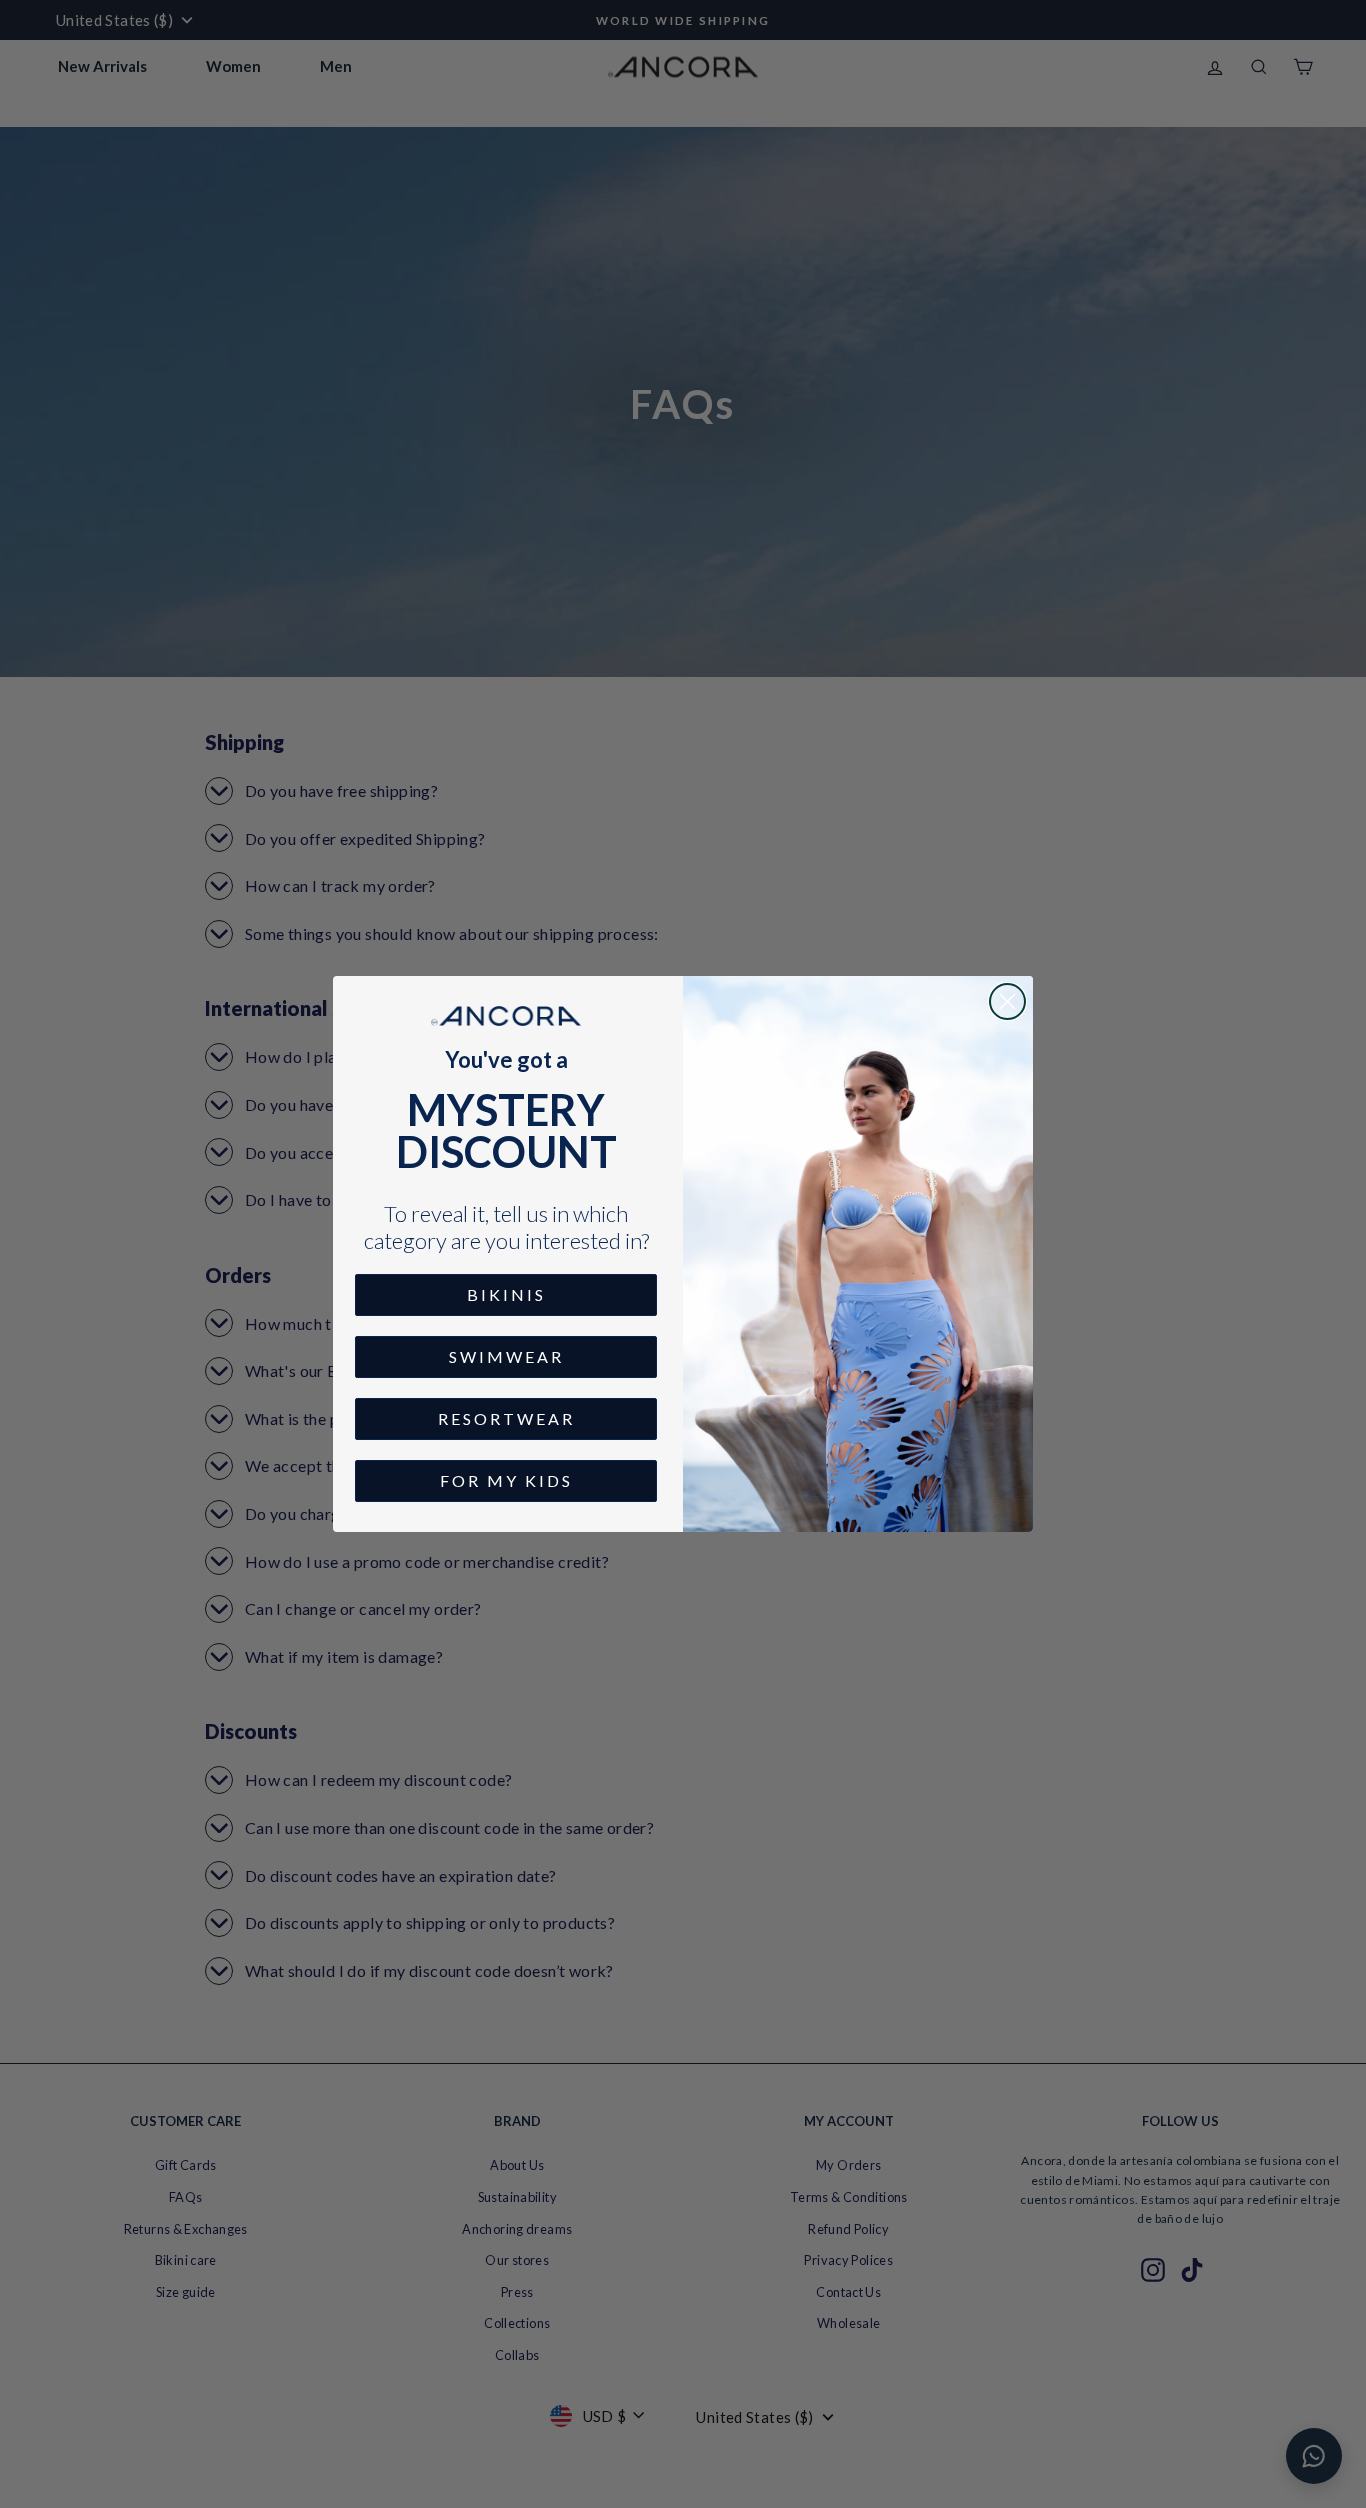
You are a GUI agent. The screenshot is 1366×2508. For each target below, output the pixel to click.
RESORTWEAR (506, 1418)
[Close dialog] (1007, 1001)
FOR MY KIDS (506, 1480)
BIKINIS (506, 1294)
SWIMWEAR (506, 1356)
